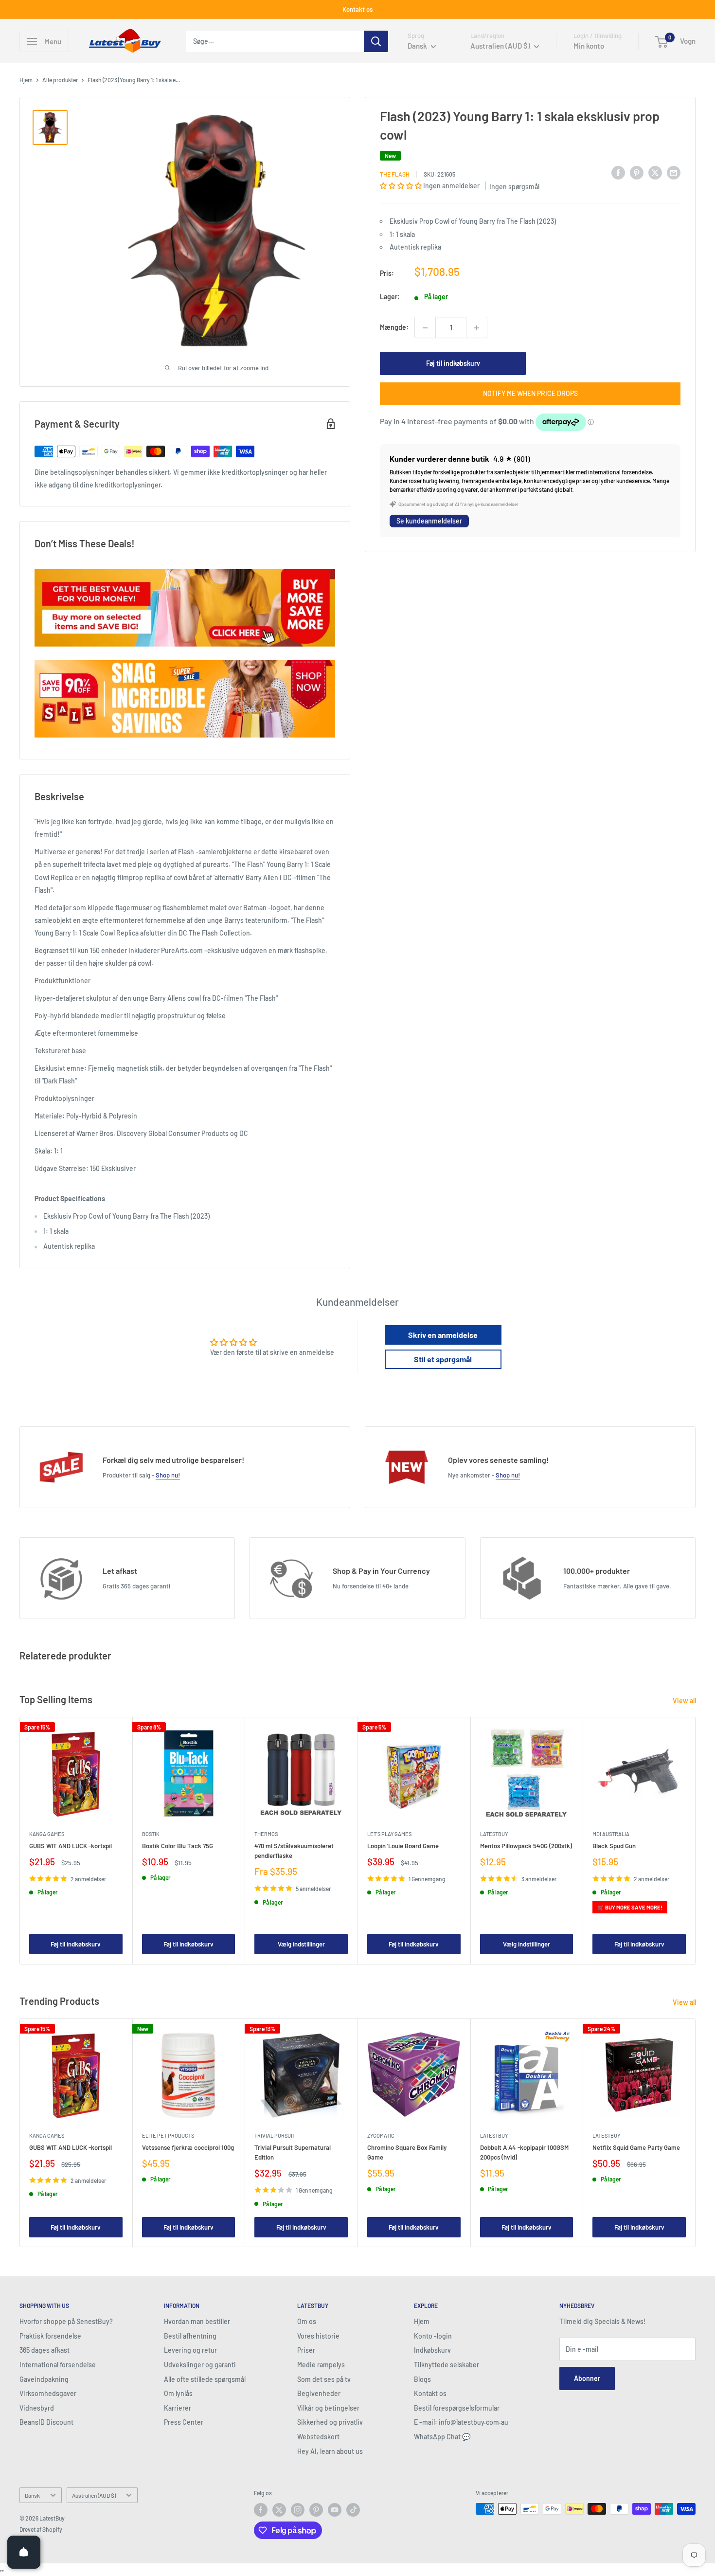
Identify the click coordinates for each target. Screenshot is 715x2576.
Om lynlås (178, 2393)
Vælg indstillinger (301, 1945)
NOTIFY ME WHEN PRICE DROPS (530, 394)
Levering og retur (190, 2350)
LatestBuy (494, 1834)
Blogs (422, 2379)
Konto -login (433, 2336)
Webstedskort (318, 2437)
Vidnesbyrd (37, 2408)
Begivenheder (319, 2393)
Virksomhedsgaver (48, 2393)
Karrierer (178, 2408)
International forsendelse (58, 2365)
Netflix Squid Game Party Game (636, 2147)
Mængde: (394, 328)
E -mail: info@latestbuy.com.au (461, 2422)
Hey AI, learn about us (330, 2451)
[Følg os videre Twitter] (279, 2510)
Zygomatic (381, 2135)
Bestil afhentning (190, 2336)
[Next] (696, 1841)
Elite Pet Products (168, 2135)
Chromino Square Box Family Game (407, 2152)
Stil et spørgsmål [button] (443, 1359)
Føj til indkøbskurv (453, 364)
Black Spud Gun (614, 1846)
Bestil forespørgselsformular (457, 2408)
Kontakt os (357, 9)
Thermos (266, 1834)
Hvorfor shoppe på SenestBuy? (66, 2321)
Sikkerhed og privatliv (330, 2422)
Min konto (589, 46)
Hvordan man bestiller (197, 2321)
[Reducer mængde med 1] (425, 328)
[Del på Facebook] (618, 173)
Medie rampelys (321, 2365)
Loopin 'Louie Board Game (403, 1846)
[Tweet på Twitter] (655, 173)
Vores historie (318, 2336)
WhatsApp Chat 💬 (442, 2437)
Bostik (151, 1834)
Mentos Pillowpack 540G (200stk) (526, 1846)
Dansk (32, 2495)
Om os (307, 2321)
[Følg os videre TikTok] (353, 2510)
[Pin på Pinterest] (637, 173)
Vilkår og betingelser (328, 2408)
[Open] (24, 2552)
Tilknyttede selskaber (447, 2365)
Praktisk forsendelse (50, 2336)
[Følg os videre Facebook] (261, 2510)
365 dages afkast (45, 2350)
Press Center (184, 2422)
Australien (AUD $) (94, 2495)
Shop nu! (168, 1475)
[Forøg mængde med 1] (477, 328)
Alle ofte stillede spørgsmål (205, 2379)
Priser (306, 2350)
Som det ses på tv (324, 2379)
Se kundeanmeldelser (429, 521)
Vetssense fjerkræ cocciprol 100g (188, 2147)
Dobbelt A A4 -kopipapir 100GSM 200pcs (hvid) (524, 2152)
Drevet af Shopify (41, 2529)
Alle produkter (60, 80)
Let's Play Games (389, 1834)
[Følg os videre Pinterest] (316, 2510)
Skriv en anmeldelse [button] (443, 1335)
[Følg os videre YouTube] (335, 2510)
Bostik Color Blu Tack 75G (178, 1846)
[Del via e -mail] (674, 173)
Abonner (587, 2378)
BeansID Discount (46, 2422)
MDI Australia (611, 1834)
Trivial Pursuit (275, 2135)
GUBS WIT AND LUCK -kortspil (71, 1846)
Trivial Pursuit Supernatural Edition (293, 2152)
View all (685, 1701)
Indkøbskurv (432, 2350)
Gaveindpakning (44, 2379)
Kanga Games (47, 1834)
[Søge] (376, 41)
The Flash (395, 174)
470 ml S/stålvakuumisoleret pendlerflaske (294, 1851)
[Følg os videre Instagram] (298, 2510)
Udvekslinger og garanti (200, 2365)
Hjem (26, 80)
